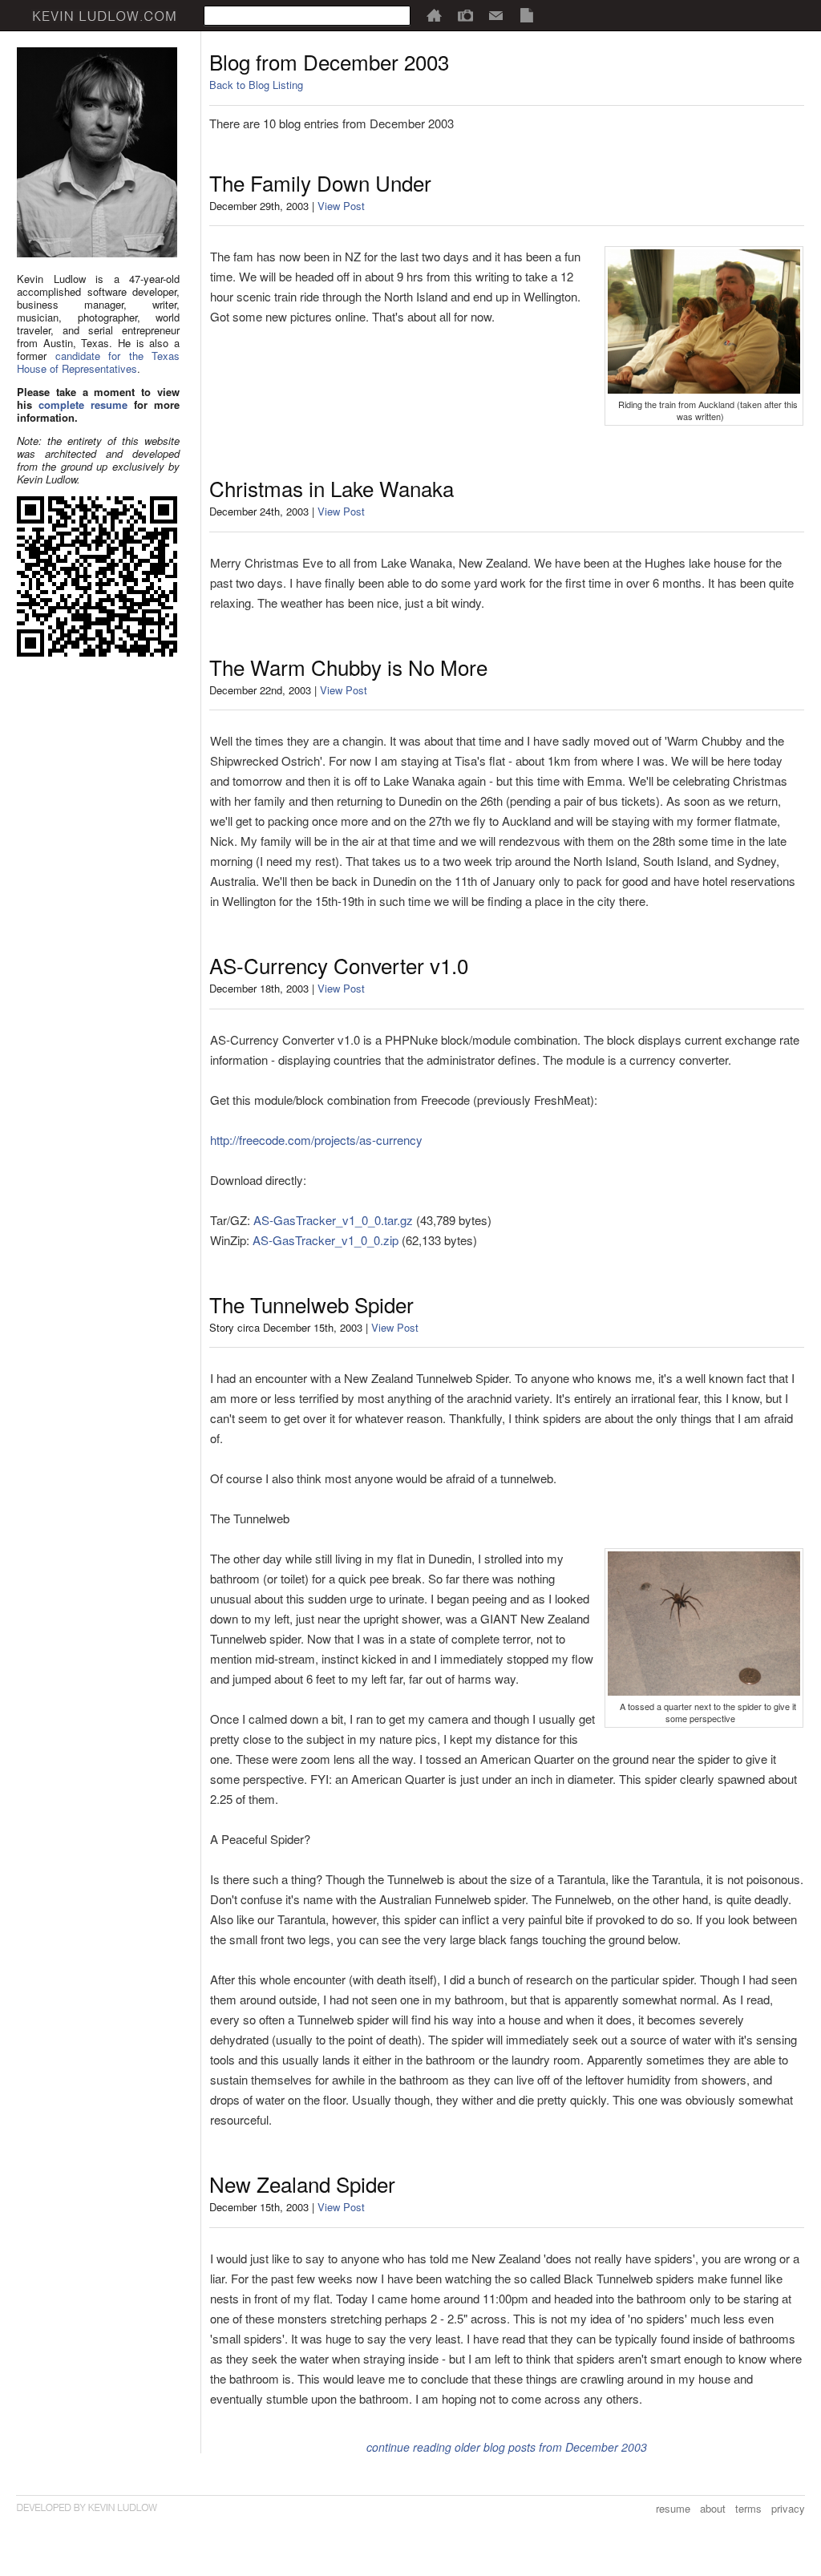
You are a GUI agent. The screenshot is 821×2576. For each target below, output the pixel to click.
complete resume (83, 404)
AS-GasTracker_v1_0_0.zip (326, 1240)
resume (673, 2508)
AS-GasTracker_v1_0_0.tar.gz (333, 1220)
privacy (788, 2508)
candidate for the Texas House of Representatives (98, 362)
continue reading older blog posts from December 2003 (507, 2447)
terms (748, 2508)
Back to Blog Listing (256, 85)
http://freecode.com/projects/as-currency (316, 1140)
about (713, 2508)
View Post (341, 206)
